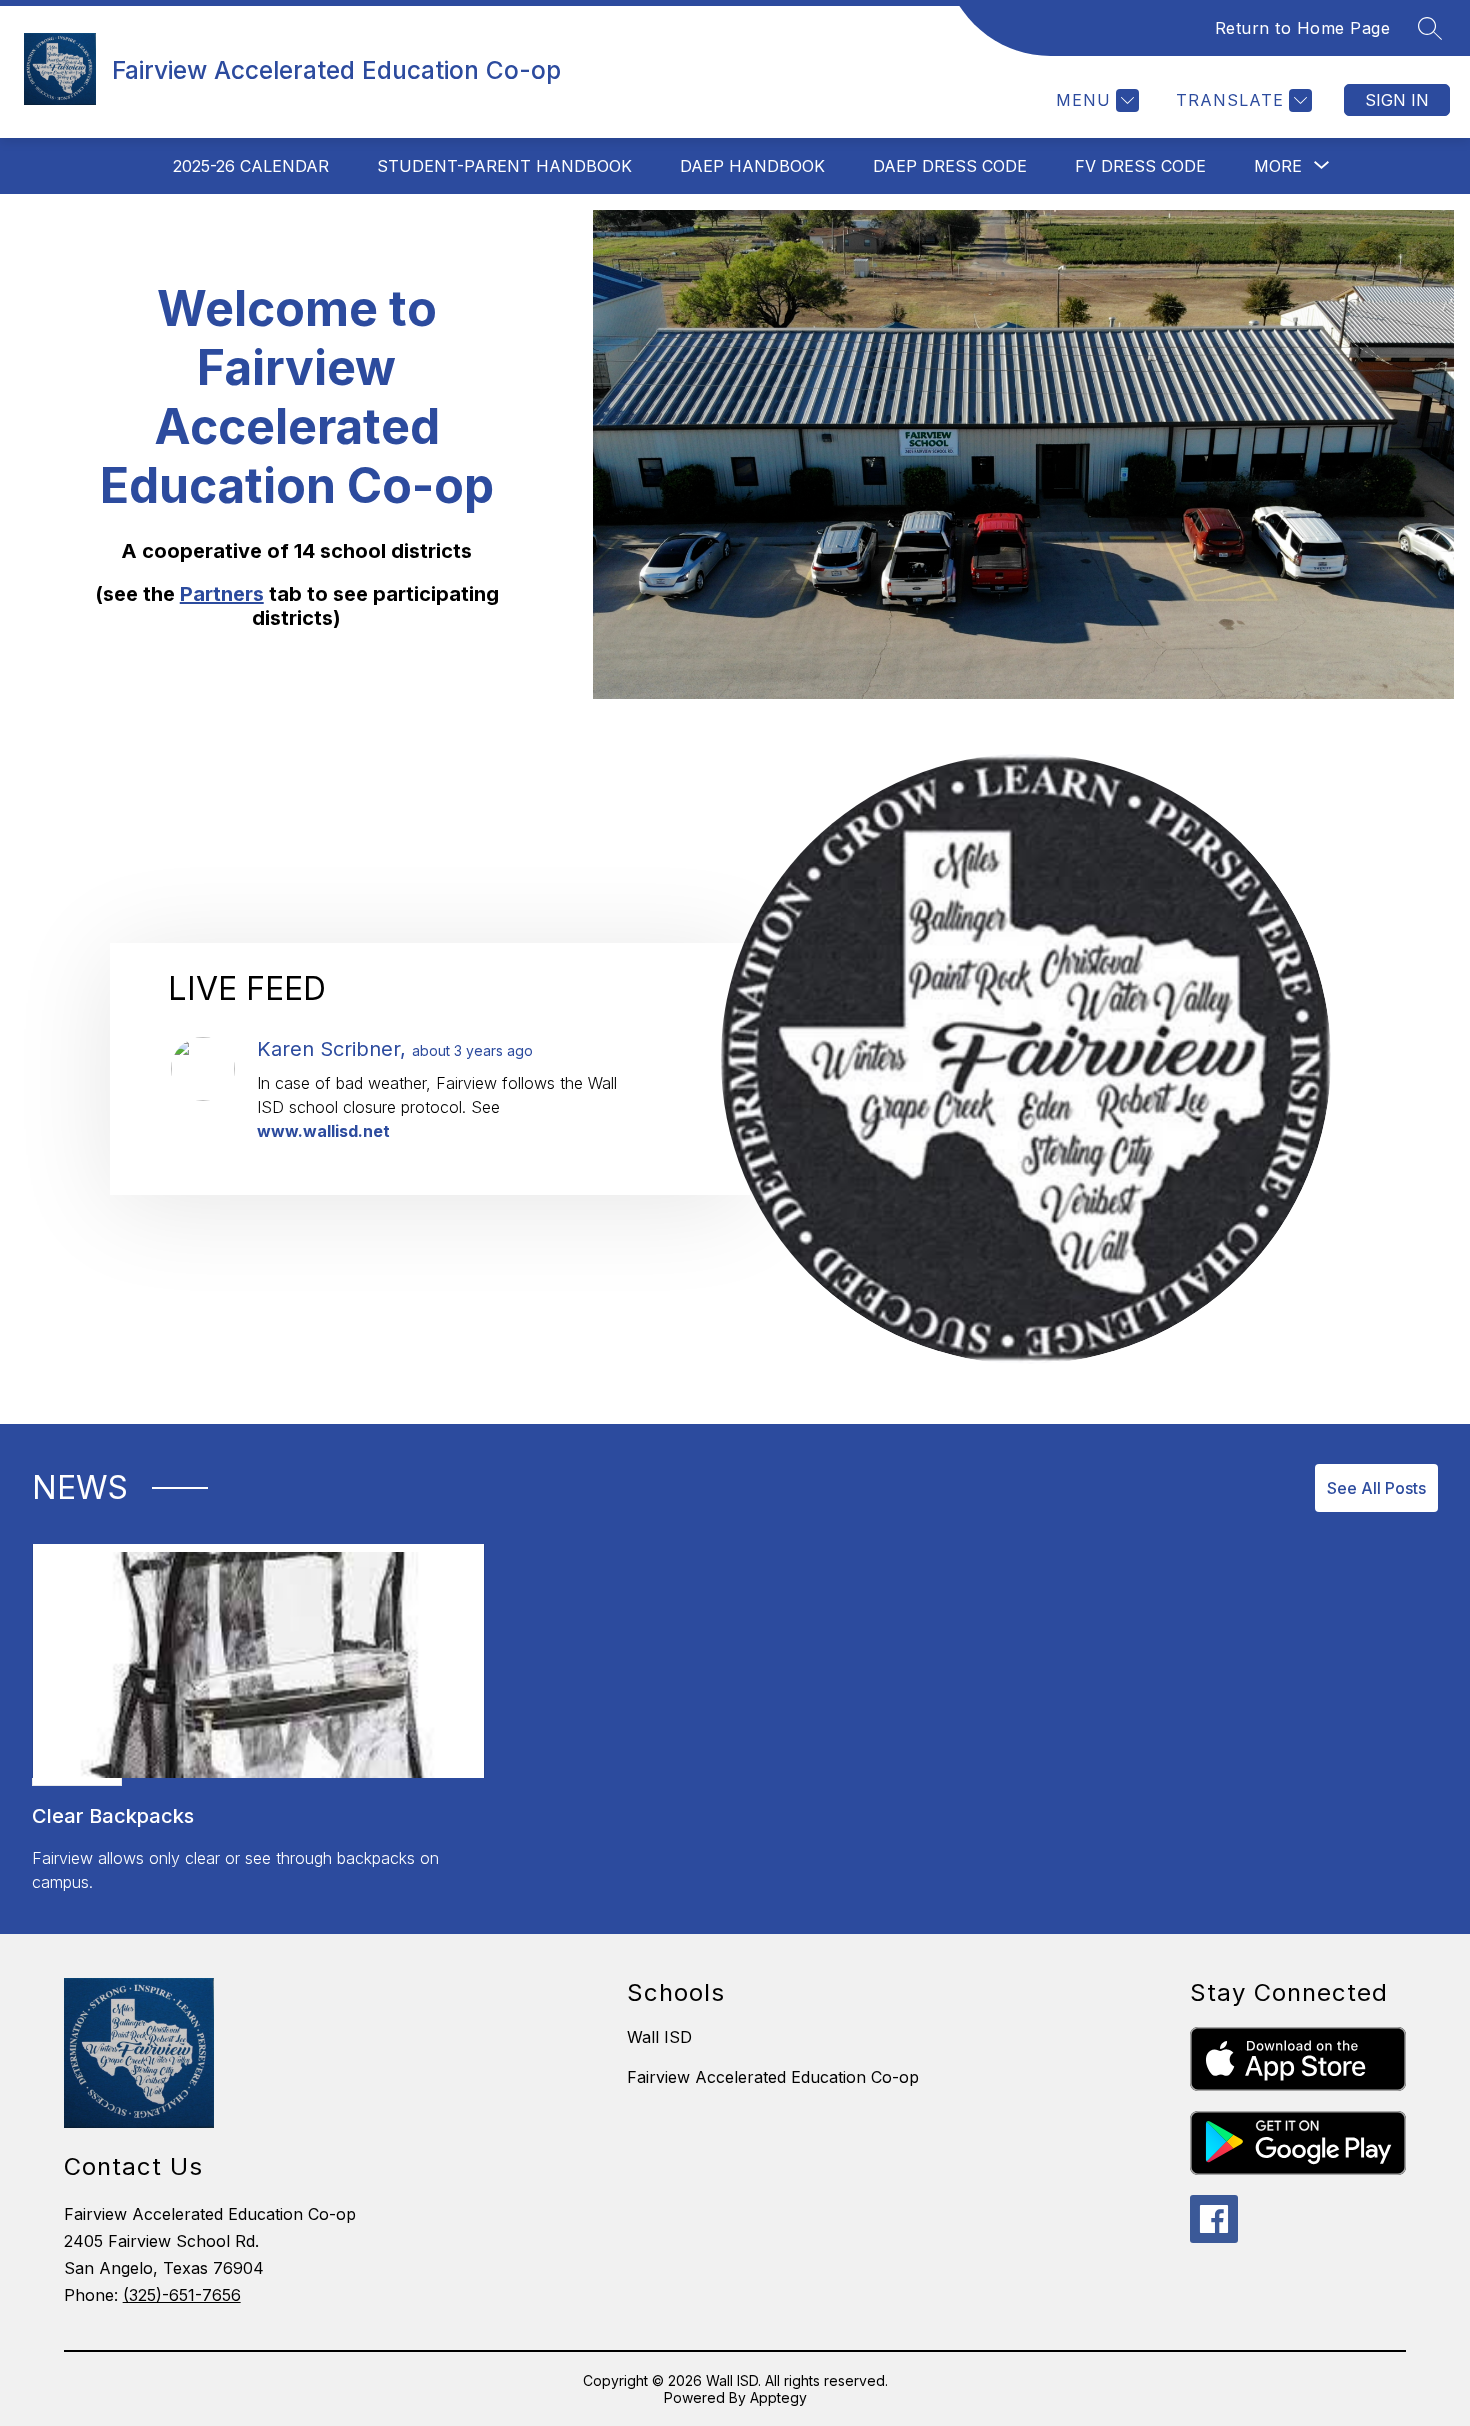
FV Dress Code (1140, 166)
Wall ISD (659, 2037)
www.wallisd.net (323, 1131)
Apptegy (778, 2397)
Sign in (1397, 100)
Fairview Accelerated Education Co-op (773, 2077)
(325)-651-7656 (182, 2295)
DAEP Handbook (752, 166)
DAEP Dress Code (950, 166)
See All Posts (1376, 1488)
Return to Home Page (1303, 28)
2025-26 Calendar (251, 166)
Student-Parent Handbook (504, 166)
